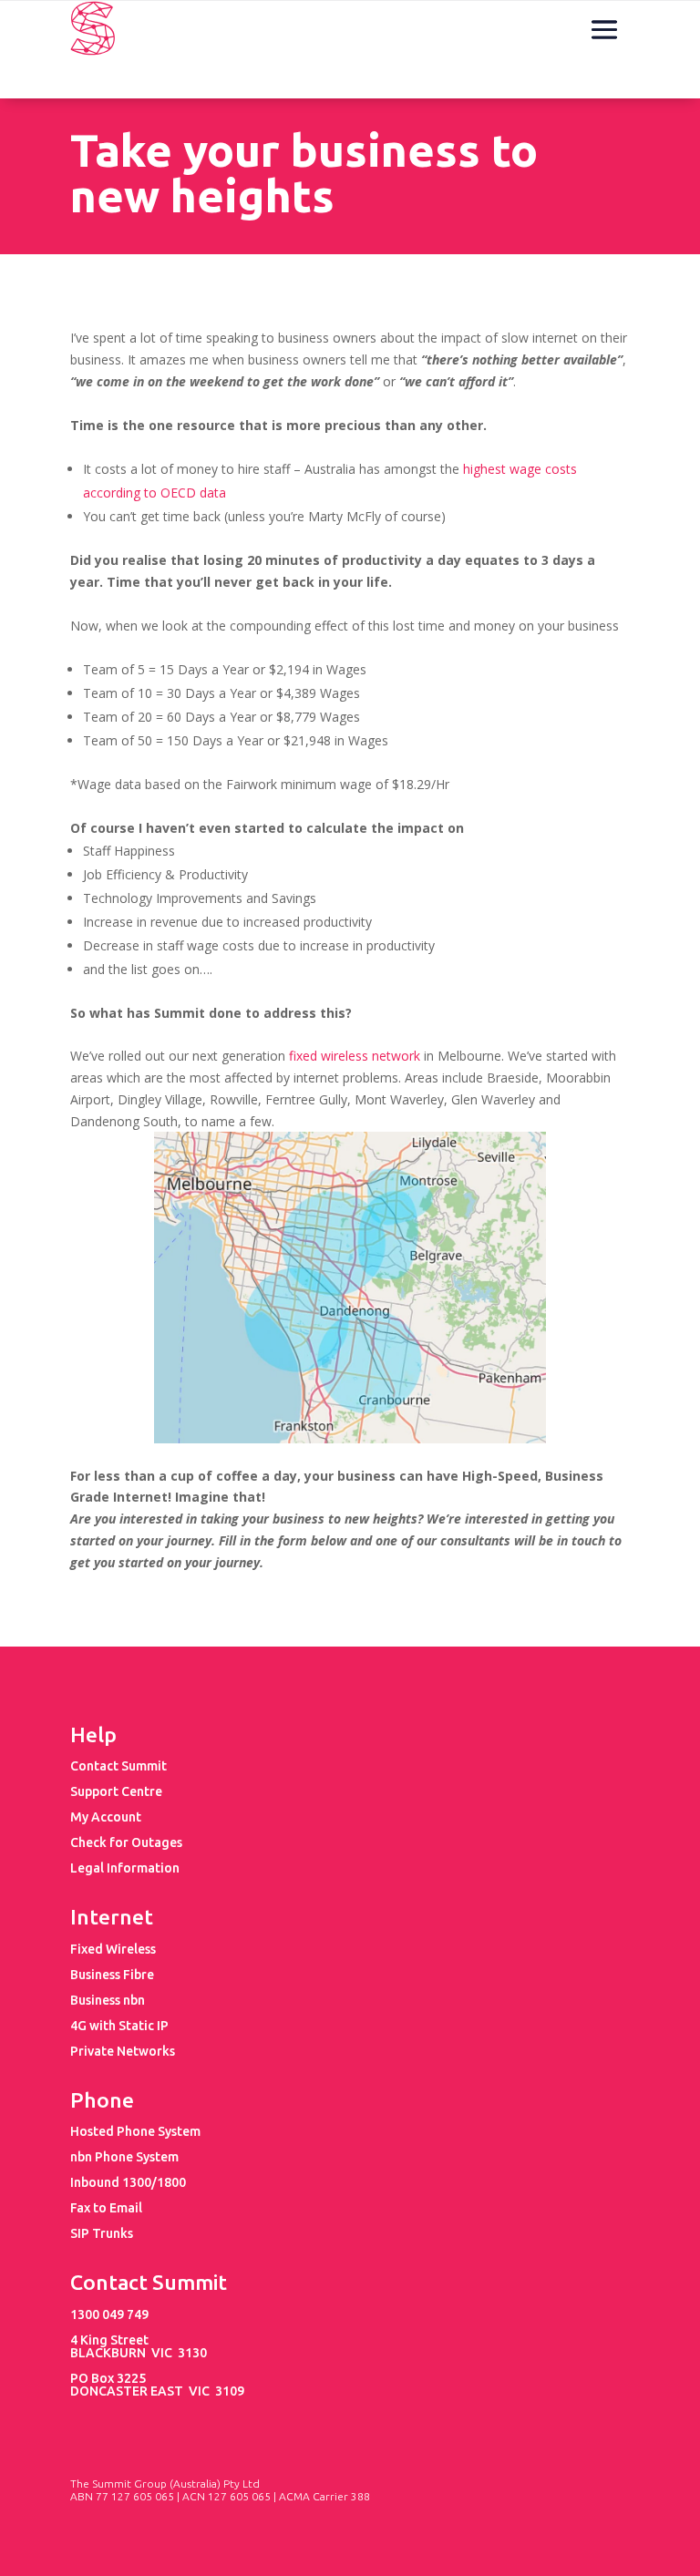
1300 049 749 (109, 2314)
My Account (106, 1817)
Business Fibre (112, 1975)
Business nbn (108, 2000)
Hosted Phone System (135, 2131)
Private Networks (123, 2051)
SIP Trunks (102, 2233)
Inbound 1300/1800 (128, 2182)
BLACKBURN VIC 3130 (139, 2353)
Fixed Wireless (113, 1949)
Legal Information (125, 1868)
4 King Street (109, 2340)
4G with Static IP (119, 2026)
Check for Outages (126, 1842)
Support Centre (116, 1791)
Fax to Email (106, 2208)
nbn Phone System (124, 2157)
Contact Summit (118, 1766)
